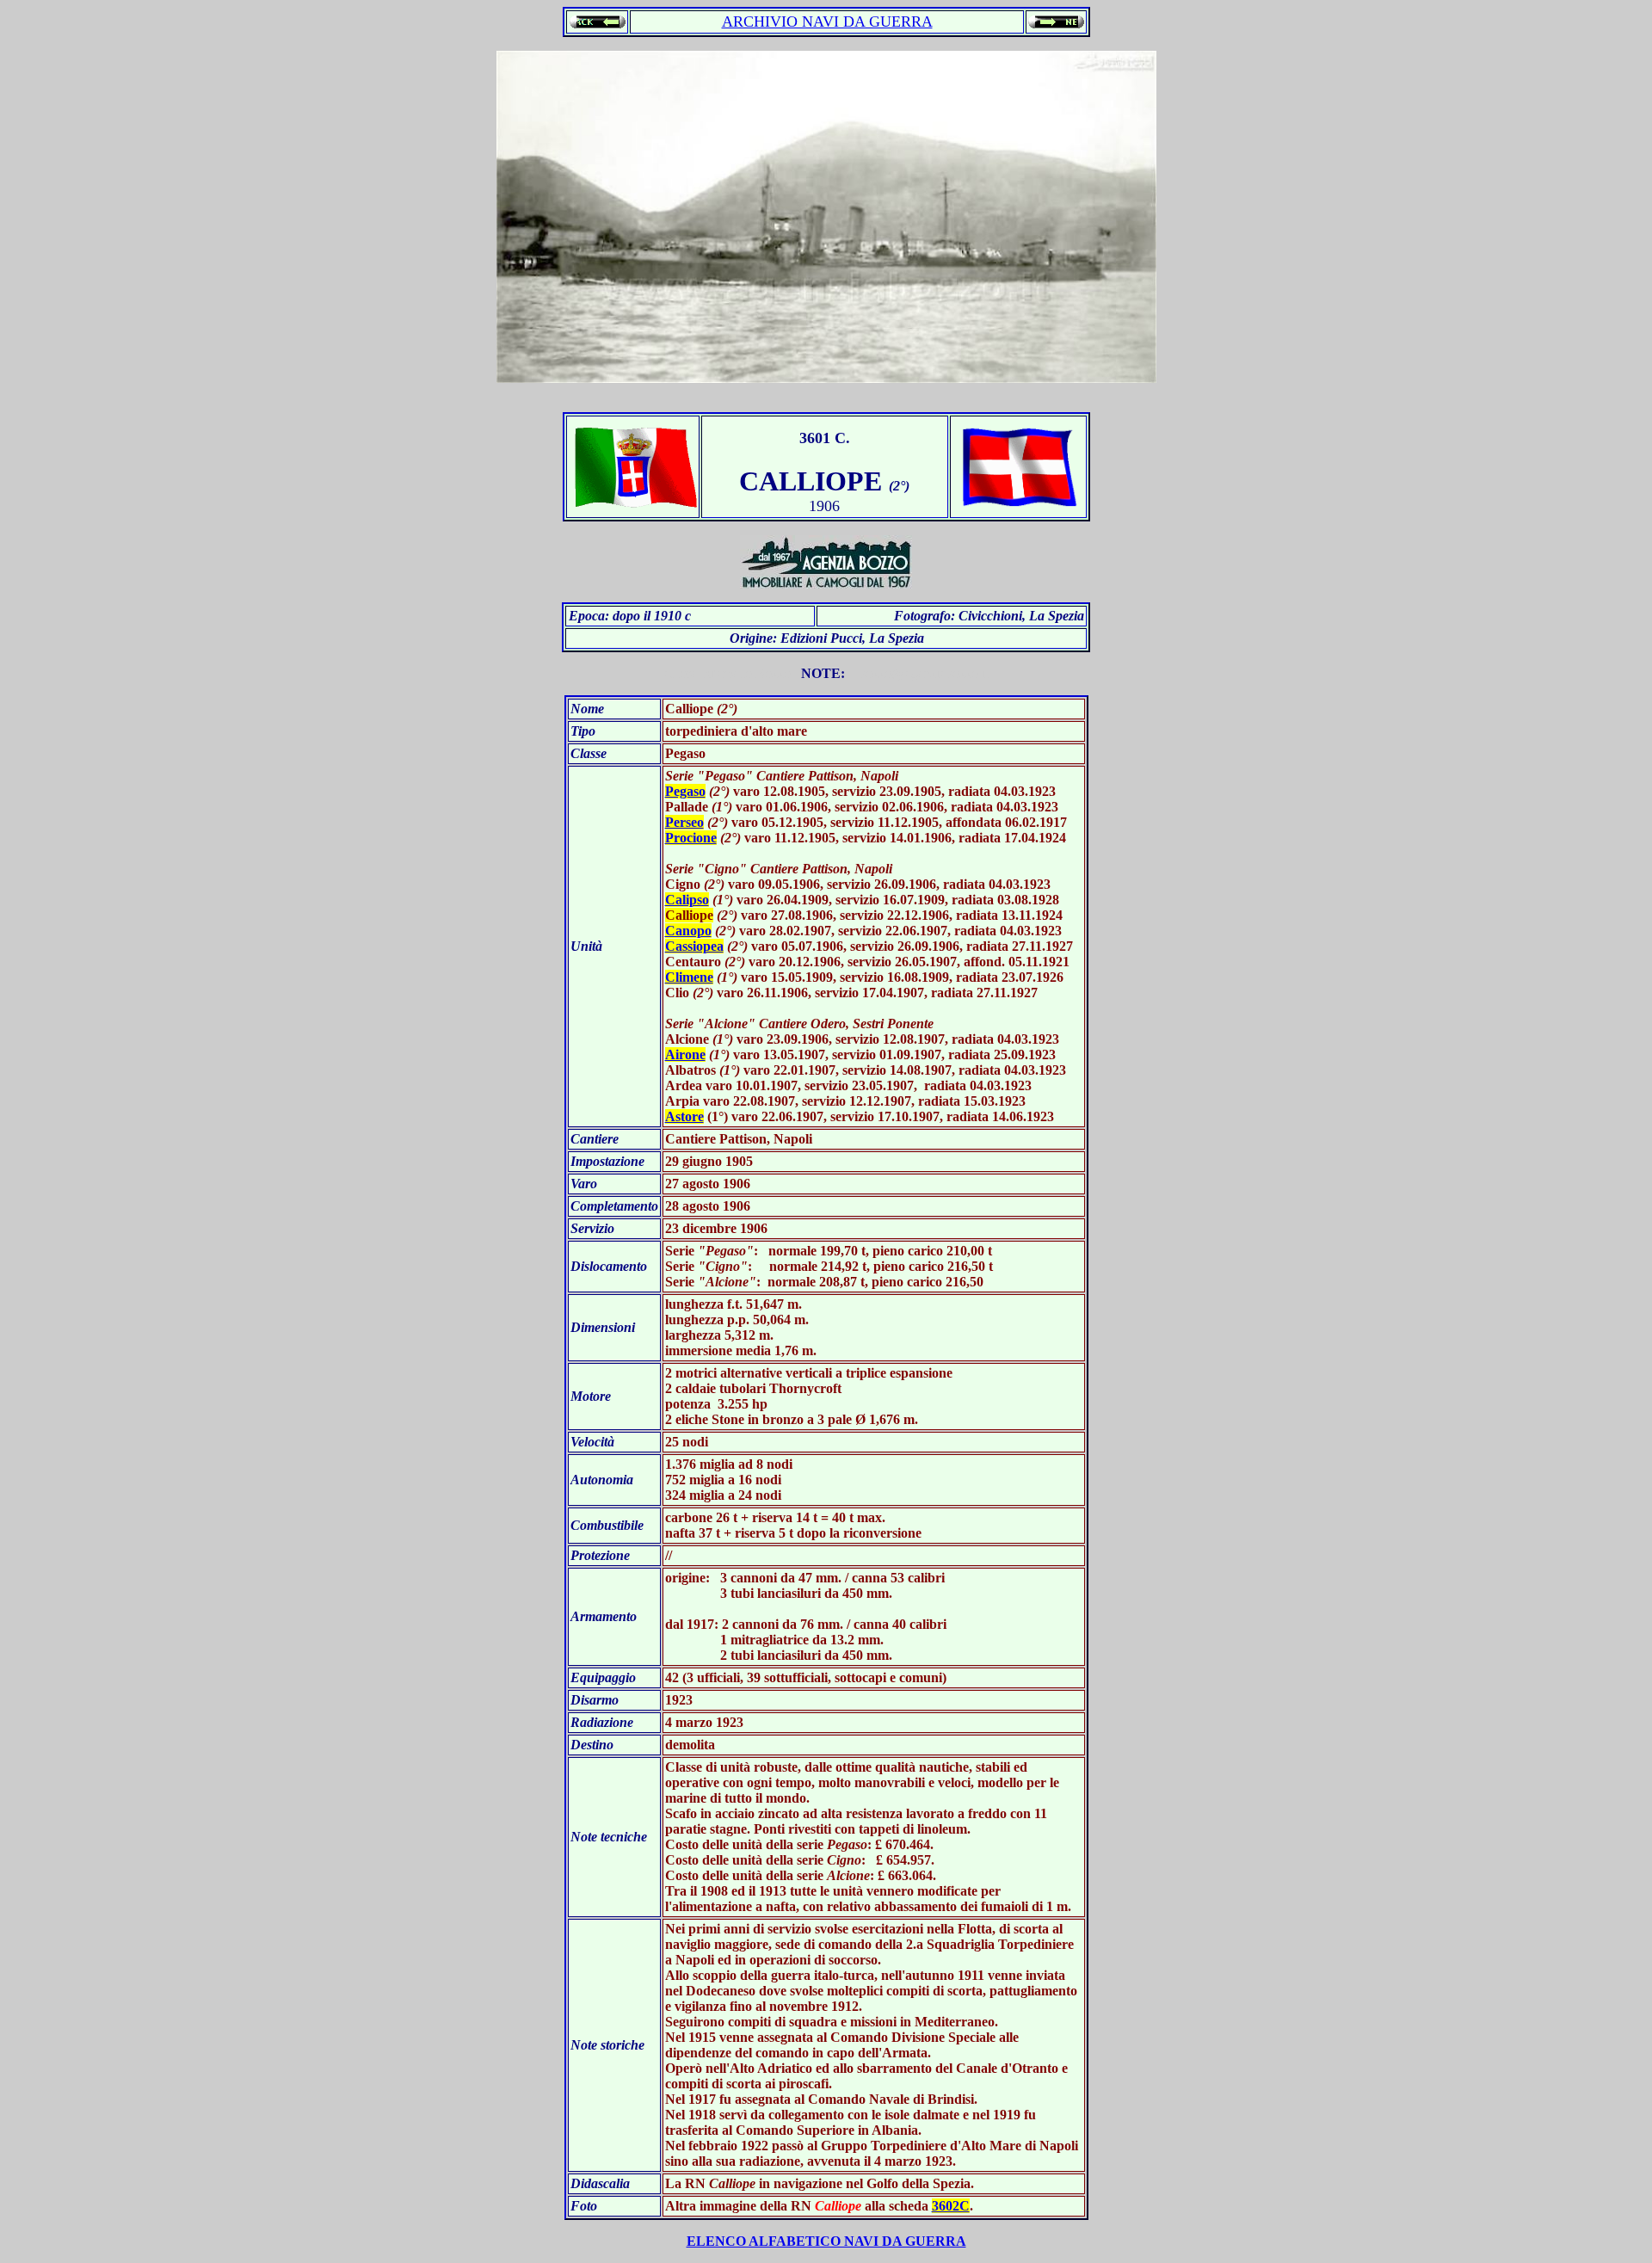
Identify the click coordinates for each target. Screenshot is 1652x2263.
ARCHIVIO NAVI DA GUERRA (827, 22)
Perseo (684, 822)
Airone (685, 1054)
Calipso (687, 900)
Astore (684, 1116)
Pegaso (685, 791)
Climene (689, 977)
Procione (691, 838)
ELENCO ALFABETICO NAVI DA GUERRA (826, 2241)
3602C (951, 2206)
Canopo (688, 931)
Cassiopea (694, 946)
